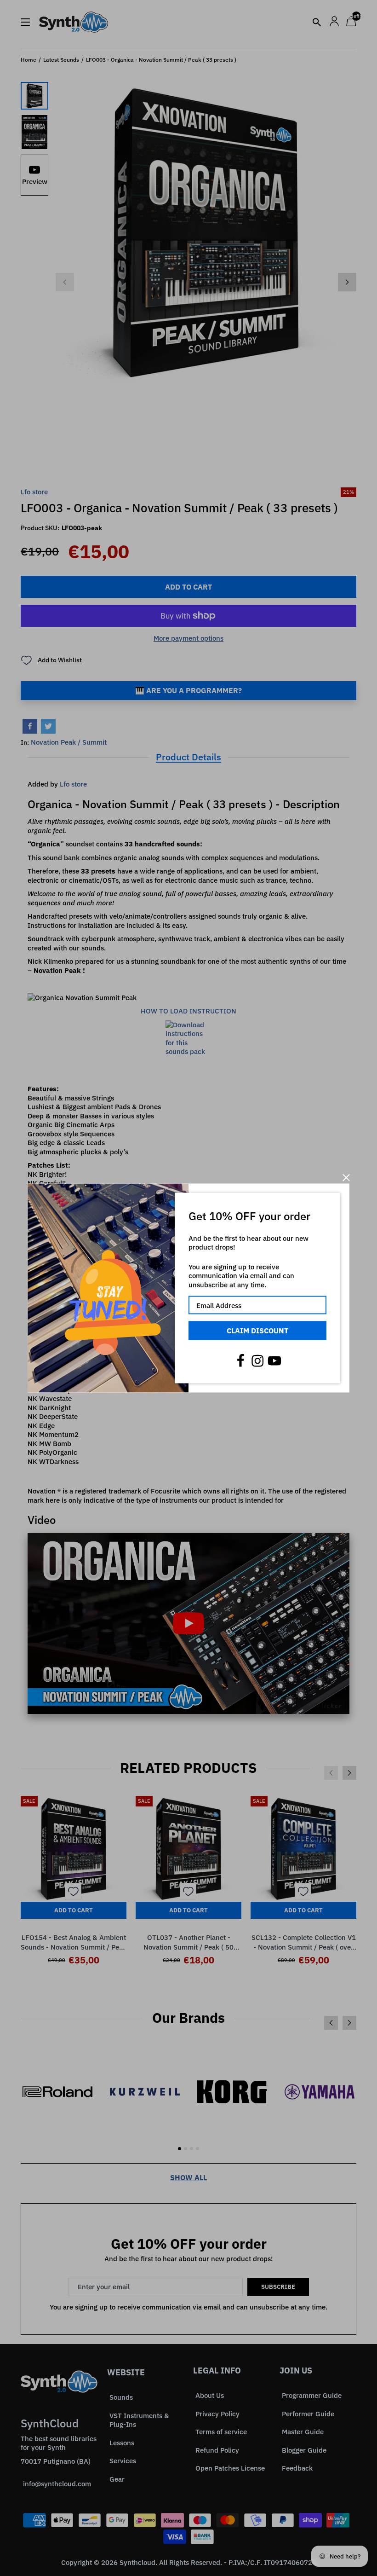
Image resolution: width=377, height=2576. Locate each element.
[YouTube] (274, 1360)
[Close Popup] (346, 1178)
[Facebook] (240, 1360)
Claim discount (257, 1331)
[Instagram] (257, 1360)
